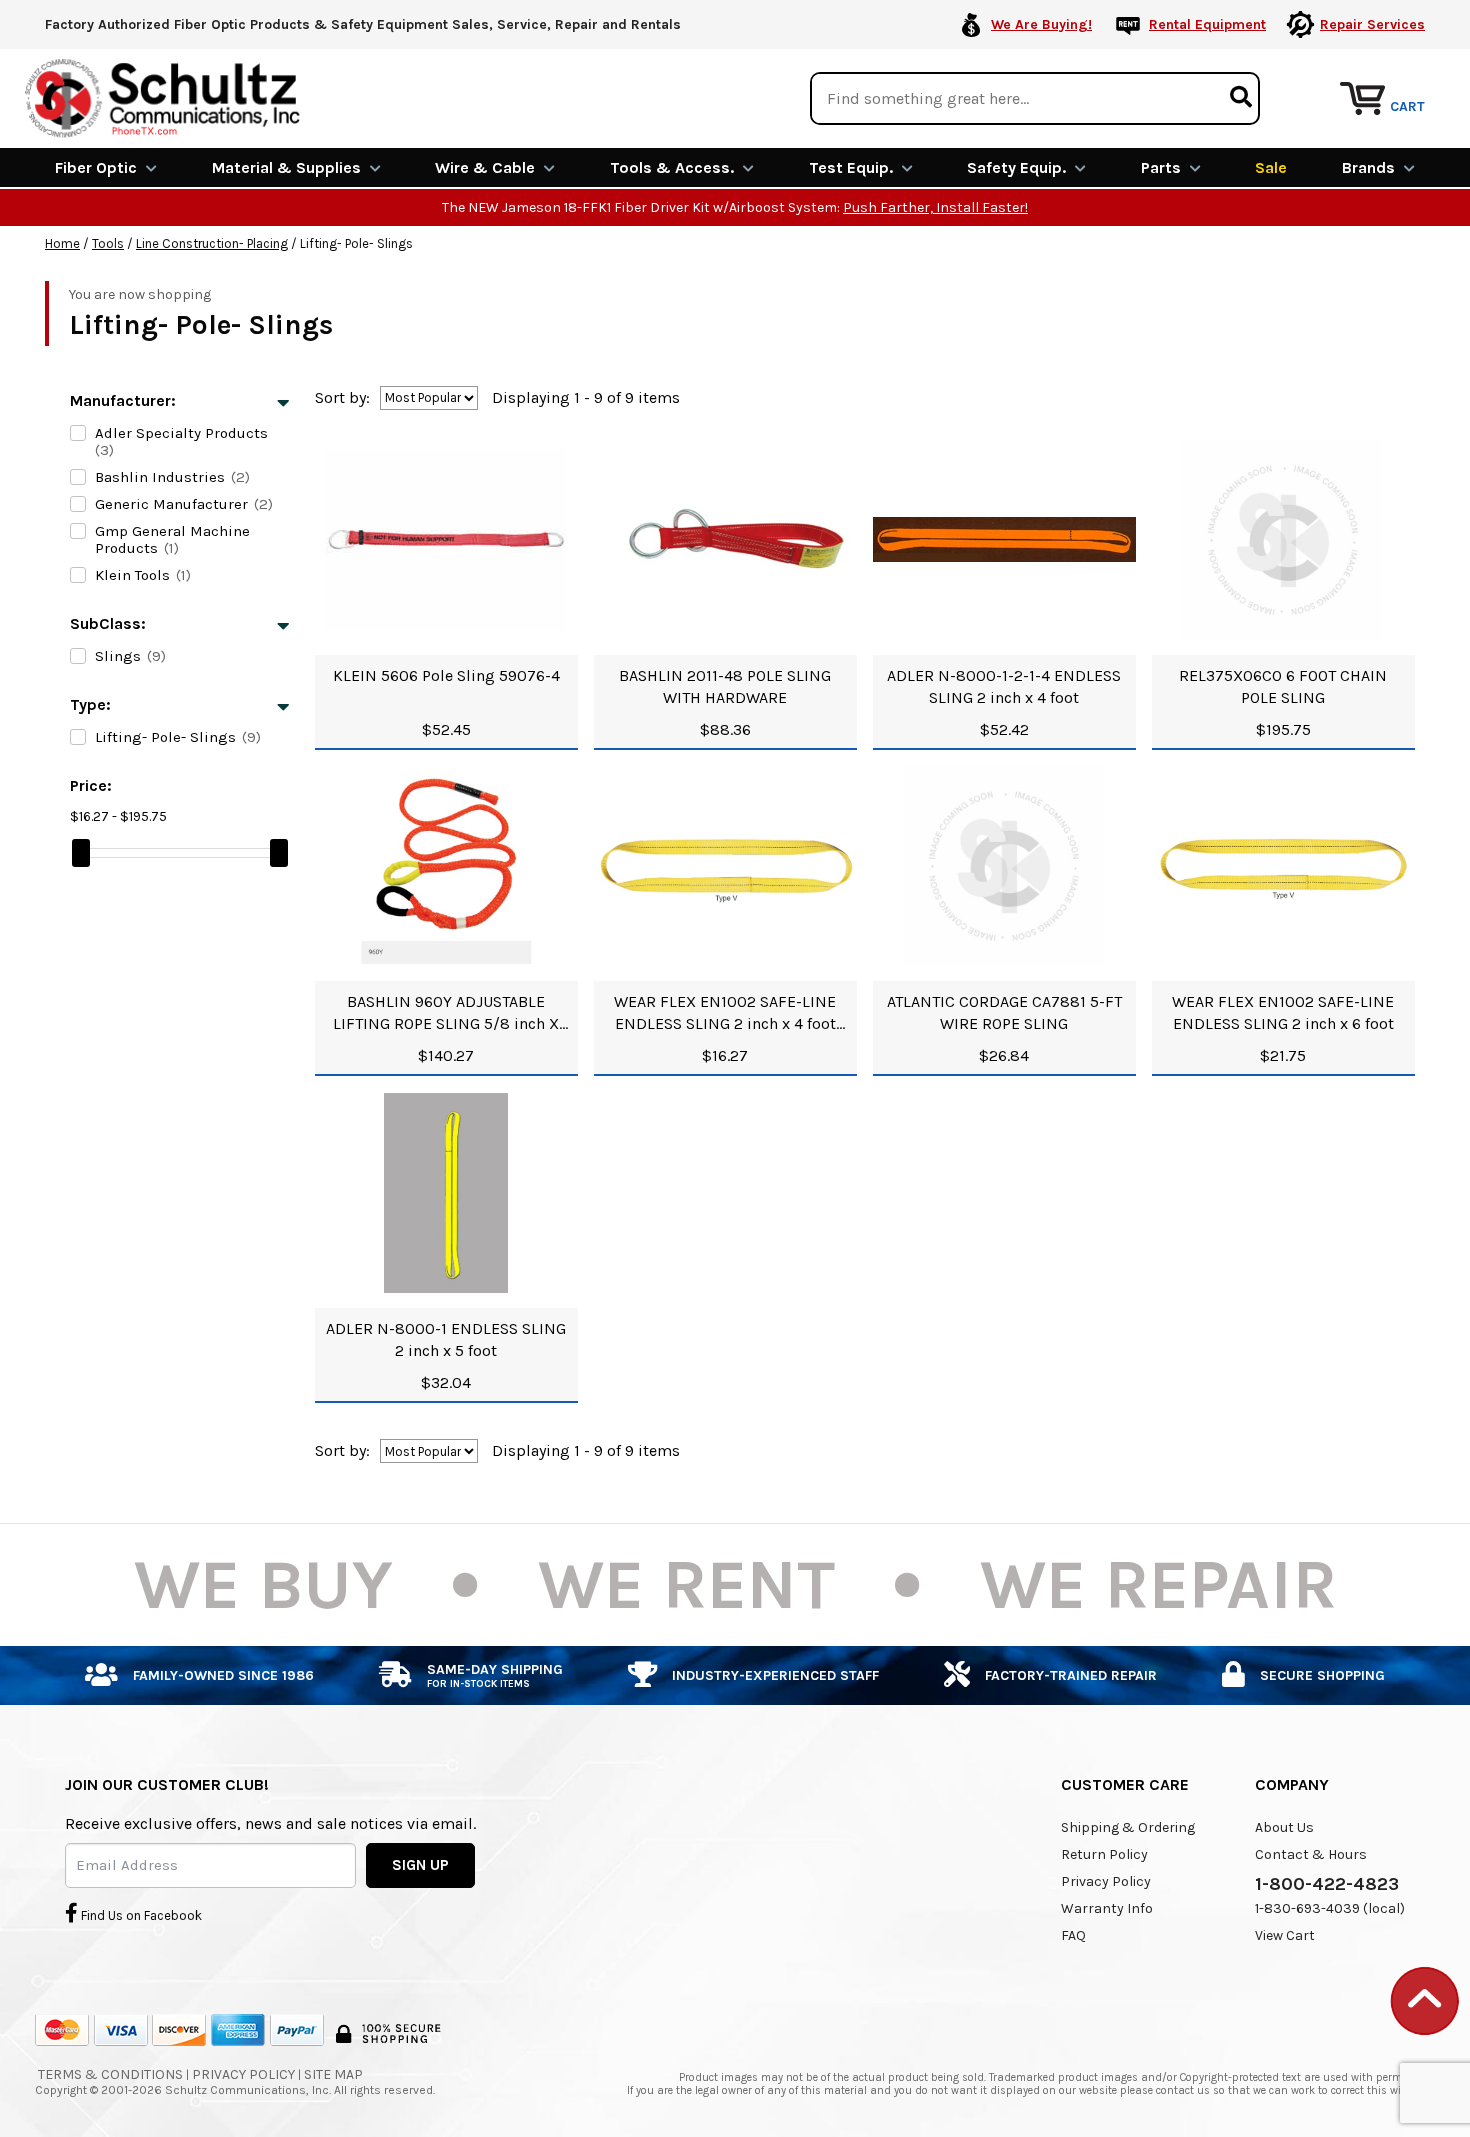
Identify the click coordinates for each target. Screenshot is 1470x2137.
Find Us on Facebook (140, 1915)
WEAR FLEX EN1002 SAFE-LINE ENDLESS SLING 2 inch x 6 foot (1283, 1012)
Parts (1161, 167)
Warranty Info (1107, 1908)
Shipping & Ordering (1128, 1827)
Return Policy (1104, 1854)
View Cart (1285, 1935)
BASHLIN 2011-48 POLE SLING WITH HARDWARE (725, 686)
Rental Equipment (1207, 24)
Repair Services (1372, 24)
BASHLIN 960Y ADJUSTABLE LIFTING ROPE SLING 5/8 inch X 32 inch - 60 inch (446, 1013)
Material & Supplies (286, 167)
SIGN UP (420, 1865)
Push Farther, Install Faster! (935, 207)
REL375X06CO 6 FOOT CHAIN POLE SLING (1283, 686)
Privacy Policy (1106, 1881)
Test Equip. (851, 167)
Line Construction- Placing (212, 243)
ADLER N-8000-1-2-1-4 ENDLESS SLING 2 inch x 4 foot (1004, 686)
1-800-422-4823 (1327, 1884)
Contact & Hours (1311, 1854)
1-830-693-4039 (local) (1330, 1908)
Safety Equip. (1016, 167)
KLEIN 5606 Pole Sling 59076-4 (446, 675)
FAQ (1073, 1935)
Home (62, 243)
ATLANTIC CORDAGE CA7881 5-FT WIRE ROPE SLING (1004, 1012)
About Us (1284, 1827)
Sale (1271, 167)
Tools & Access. (672, 167)
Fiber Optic (96, 167)
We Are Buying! (1041, 24)
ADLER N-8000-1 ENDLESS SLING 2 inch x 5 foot (446, 1339)
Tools (108, 243)
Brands (1368, 167)
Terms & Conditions (110, 2074)
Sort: (342, 397)
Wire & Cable (485, 167)
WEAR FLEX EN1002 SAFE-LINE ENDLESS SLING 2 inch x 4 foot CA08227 (725, 1013)
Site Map (333, 2074)
